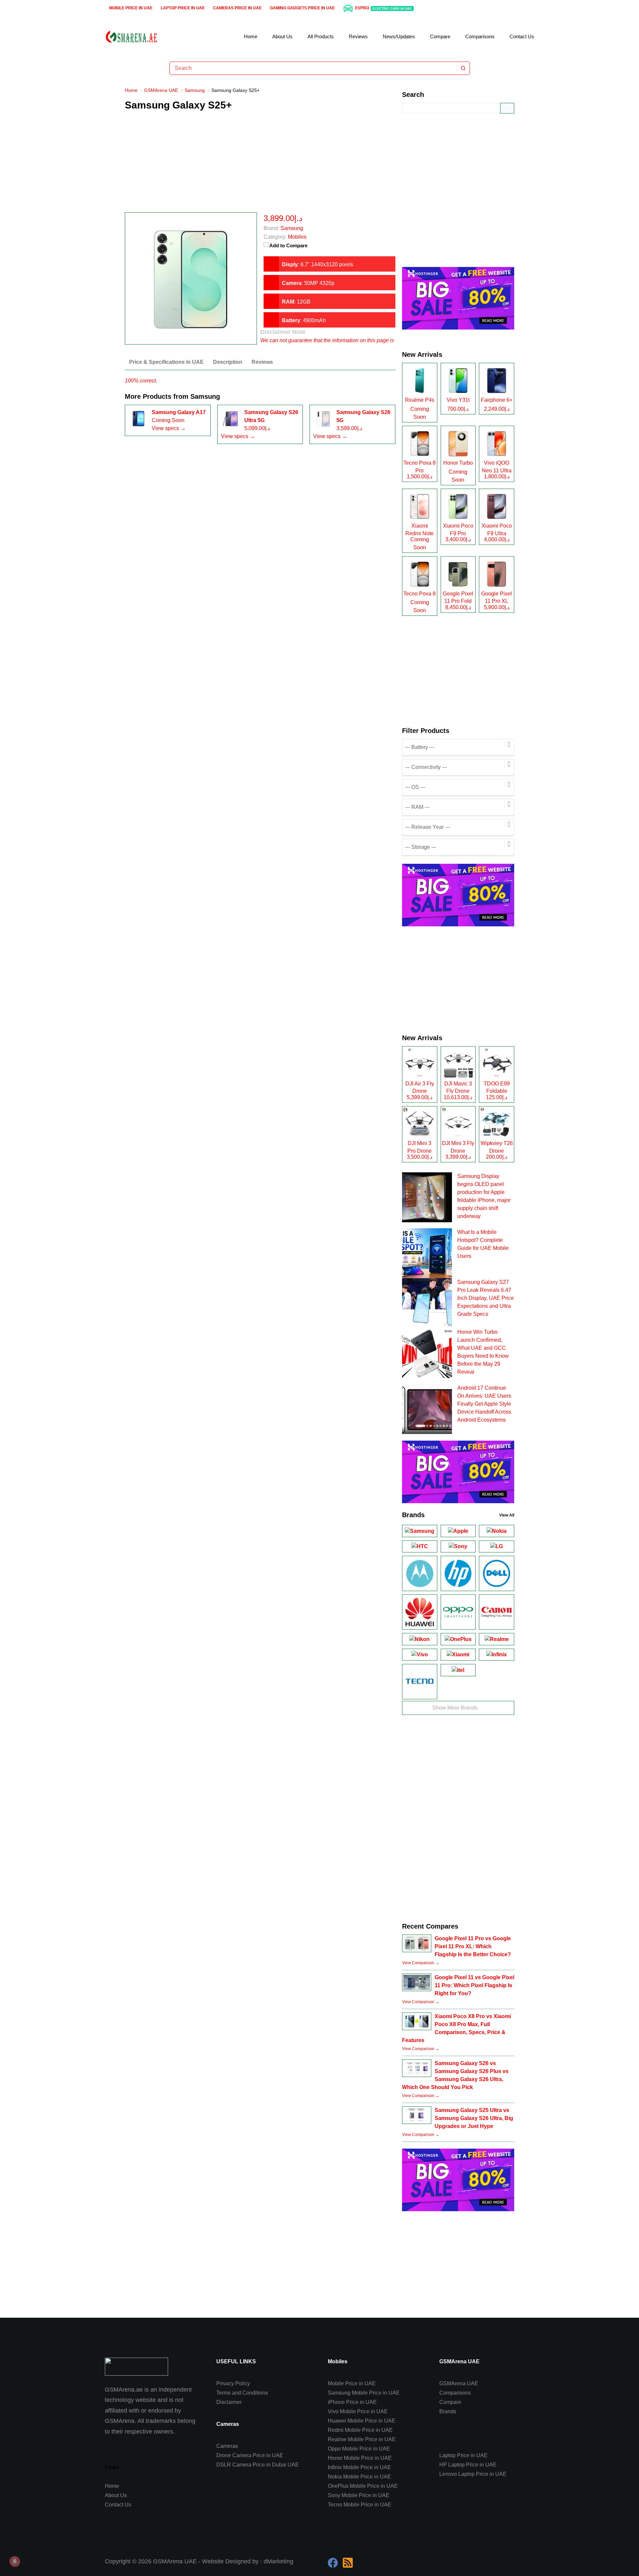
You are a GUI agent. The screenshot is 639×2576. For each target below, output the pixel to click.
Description (228, 362)
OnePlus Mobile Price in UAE (363, 2486)
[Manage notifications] (15, 2561)
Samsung (205, 396)
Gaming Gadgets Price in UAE (302, 8)
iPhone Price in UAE (352, 2402)
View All (507, 1515)
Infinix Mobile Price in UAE (359, 2467)
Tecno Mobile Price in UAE (360, 2505)
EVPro (384, 8)
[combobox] (313, 68)
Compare (440, 36)
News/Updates (399, 36)
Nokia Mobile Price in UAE (359, 2477)
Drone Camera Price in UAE (250, 2455)
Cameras (227, 2446)
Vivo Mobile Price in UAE (358, 2411)
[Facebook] (333, 2563)
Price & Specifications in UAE (166, 362)
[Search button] (463, 68)
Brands (448, 2411)
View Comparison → (421, 1963)
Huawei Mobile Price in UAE (362, 2421)
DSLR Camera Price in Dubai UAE (258, 2465)
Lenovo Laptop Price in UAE (473, 2474)
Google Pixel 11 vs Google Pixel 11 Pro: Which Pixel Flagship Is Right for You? (474, 1985)
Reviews (358, 36)
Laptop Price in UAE (183, 8)
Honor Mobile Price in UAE (360, 2458)
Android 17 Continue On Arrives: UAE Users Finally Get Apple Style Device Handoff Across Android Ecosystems (484, 1404)
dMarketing (278, 2561)
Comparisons (480, 36)
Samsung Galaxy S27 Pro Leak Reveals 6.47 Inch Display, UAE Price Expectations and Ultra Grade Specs (486, 1298)
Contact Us (522, 36)
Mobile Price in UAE (131, 8)
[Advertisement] (260, 166)
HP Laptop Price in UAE (468, 2465)
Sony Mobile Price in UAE (359, 2495)
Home (251, 36)
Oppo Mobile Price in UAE (359, 2449)
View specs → (169, 428)
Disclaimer (229, 2402)
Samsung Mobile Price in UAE (364, 2393)
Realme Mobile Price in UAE (362, 2439)
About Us (282, 36)
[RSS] (348, 2563)
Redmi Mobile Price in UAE (360, 2430)
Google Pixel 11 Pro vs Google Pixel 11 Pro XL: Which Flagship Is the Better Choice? (473, 1946)
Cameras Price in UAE (237, 8)
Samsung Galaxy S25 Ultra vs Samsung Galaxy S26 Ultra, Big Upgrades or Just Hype (474, 2118)
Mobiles (297, 237)
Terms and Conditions (242, 2393)
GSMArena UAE (459, 2383)
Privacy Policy (233, 2383)
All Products (321, 36)
